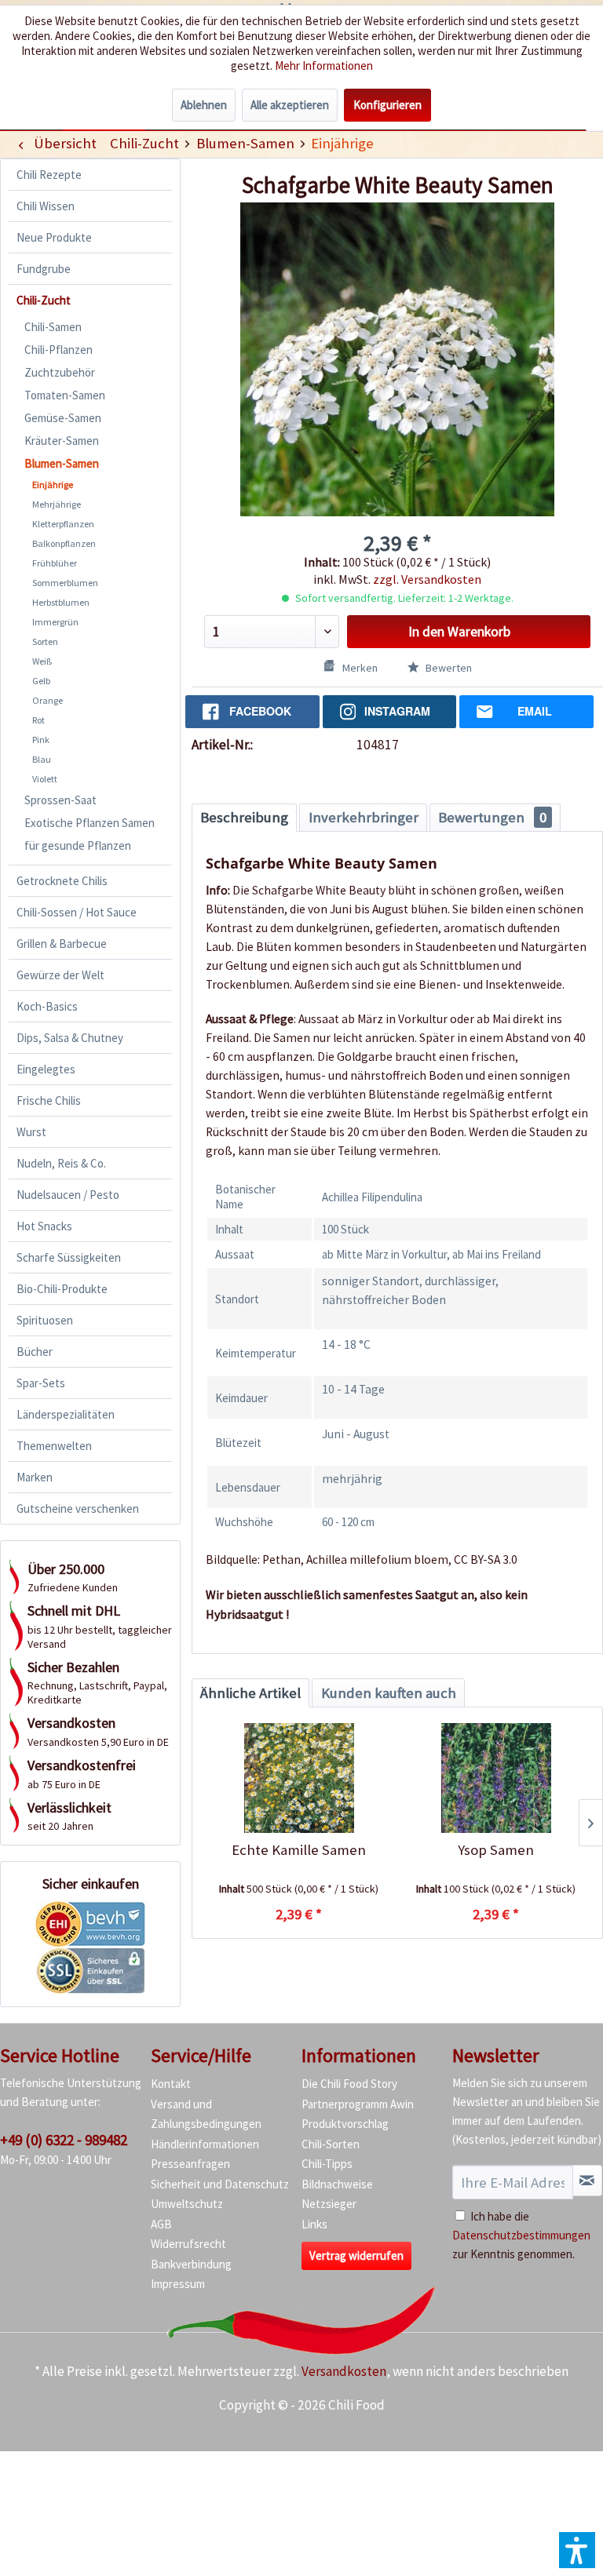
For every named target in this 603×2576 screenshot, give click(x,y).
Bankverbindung (191, 2264)
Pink (41, 740)
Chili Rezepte (49, 175)
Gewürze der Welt (60, 975)
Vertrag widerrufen (356, 2255)
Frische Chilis (49, 1100)
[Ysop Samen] (496, 1778)
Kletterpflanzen (63, 524)
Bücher (35, 1352)
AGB (161, 2224)
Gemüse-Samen (63, 418)
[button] (577, 2550)
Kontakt (171, 2084)
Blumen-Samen (62, 463)
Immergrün (55, 622)
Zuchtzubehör (60, 372)
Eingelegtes (46, 1069)
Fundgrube (44, 269)
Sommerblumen (65, 583)
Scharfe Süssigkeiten (69, 1257)
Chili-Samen (53, 327)
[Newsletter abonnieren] (587, 2181)
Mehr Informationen (324, 66)
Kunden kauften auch (389, 1693)
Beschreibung (244, 817)
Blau (42, 759)
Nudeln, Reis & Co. (61, 1163)
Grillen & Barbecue (62, 944)
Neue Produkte (54, 237)
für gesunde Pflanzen (78, 845)
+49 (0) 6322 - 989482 (64, 2140)
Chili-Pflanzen (58, 350)
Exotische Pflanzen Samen (90, 823)
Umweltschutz (187, 2204)
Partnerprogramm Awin (358, 2104)
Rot (38, 720)
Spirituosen (45, 1320)
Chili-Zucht (44, 300)
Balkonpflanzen (64, 543)
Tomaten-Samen (65, 395)
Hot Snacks (44, 1226)
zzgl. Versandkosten (427, 579)
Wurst (31, 1132)
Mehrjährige (57, 504)
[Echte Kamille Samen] (299, 1778)
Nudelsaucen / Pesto (68, 1195)
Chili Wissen (46, 206)
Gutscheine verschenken (78, 1508)
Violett (45, 779)
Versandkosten (344, 2371)
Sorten (45, 641)
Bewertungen (492, 817)
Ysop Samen (496, 1850)
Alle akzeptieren (290, 105)
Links (314, 2224)
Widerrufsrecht (188, 2244)
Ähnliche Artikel (250, 1693)
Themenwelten (54, 1446)
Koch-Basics (47, 1006)
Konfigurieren (387, 105)
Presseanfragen (190, 2164)
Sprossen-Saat (60, 800)
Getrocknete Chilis (62, 881)
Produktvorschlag (345, 2124)
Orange (48, 700)
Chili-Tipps (327, 2164)
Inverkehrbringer (364, 817)
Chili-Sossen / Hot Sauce (77, 912)
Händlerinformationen (205, 2144)
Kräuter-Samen (62, 441)
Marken (35, 1477)
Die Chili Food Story (349, 2084)
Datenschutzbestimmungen (521, 2235)
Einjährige (53, 485)
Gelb (41, 681)
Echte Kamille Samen (299, 1850)
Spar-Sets (41, 1383)
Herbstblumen (61, 602)
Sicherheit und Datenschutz (220, 2184)
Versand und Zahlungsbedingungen (206, 2114)
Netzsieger (329, 2204)
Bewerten (448, 668)
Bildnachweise (337, 2184)
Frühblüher (55, 563)
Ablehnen (204, 105)
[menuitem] (144, 143)
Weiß (42, 661)
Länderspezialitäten (66, 1414)
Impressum (178, 2284)
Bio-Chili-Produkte (62, 1289)
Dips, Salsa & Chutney (70, 1038)
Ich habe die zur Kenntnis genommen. (521, 2235)
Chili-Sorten (331, 2144)
